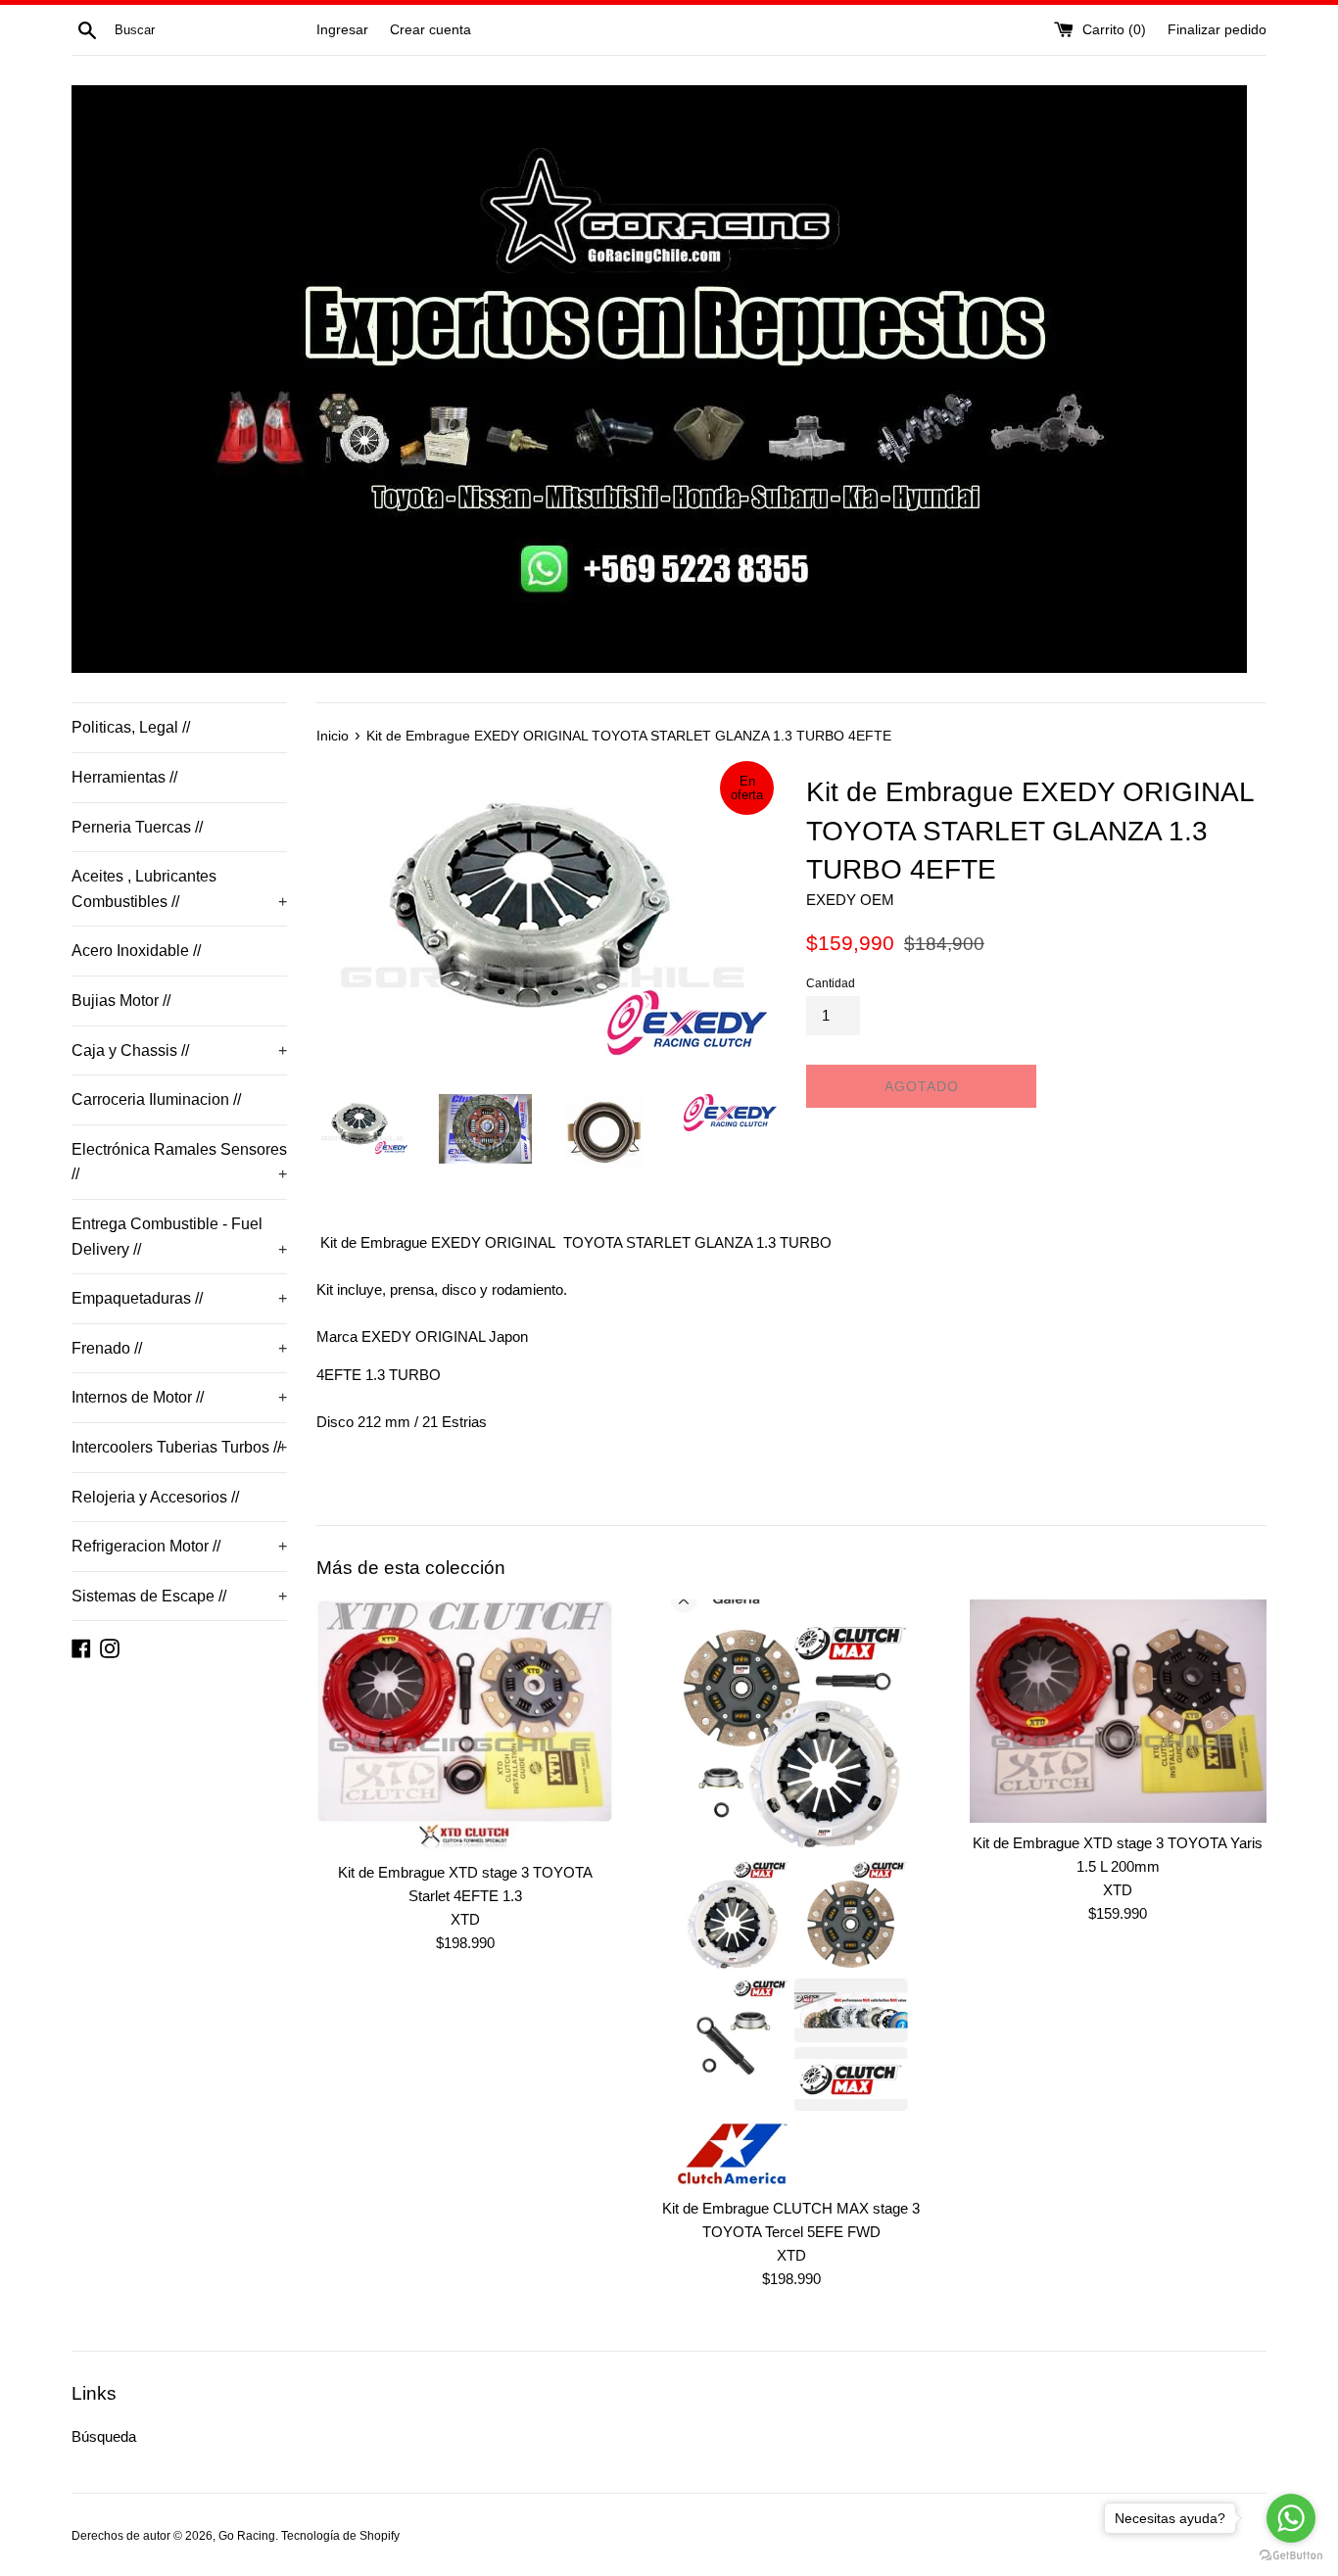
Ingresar (342, 30)
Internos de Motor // (179, 1397)
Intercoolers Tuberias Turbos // (179, 1447)
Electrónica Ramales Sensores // (179, 1162)
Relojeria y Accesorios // (155, 1497)
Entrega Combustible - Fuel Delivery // (179, 1237)
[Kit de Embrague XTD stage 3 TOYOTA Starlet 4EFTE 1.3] (465, 1725)
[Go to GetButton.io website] (1291, 2556)
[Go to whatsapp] (1291, 2518)
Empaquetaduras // (179, 1298)
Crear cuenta (430, 30)
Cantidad (831, 983)
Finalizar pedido (1217, 30)
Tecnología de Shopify (340, 2536)
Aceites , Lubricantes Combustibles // (179, 889)
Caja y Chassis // (179, 1050)
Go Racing (247, 2536)
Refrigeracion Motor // (179, 1546)
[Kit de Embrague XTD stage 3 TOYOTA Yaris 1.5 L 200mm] (1118, 1711)
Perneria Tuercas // (137, 827)
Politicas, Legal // (131, 727)
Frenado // (179, 1348)
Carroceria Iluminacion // (156, 1099)
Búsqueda (104, 2436)
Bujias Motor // (121, 1001)
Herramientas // (124, 777)
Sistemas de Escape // (179, 1596)
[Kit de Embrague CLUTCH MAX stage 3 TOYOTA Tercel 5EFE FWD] (791, 1893)
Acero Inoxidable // (136, 951)
